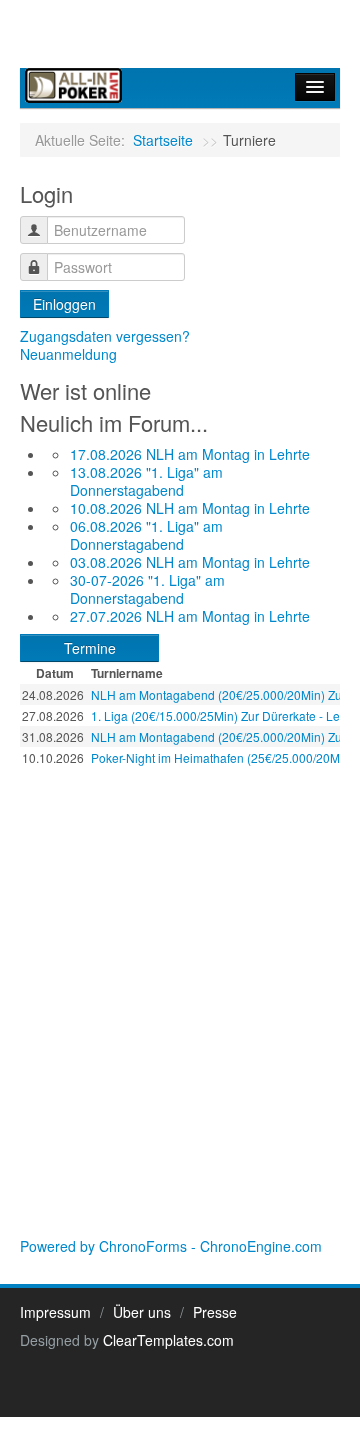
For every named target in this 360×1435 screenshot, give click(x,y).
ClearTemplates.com (168, 1340)
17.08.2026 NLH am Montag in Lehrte (190, 454)
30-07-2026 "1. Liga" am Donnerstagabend (147, 589)
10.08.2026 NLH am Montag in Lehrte (190, 508)
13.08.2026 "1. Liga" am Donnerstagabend (146, 481)
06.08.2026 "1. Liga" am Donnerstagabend (146, 535)
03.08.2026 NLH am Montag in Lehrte (190, 562)
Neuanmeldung (68, 354)
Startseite (163, 140)
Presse (215, 1312)
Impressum (55, 1312)
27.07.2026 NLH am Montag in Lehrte (190, 616)
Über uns (142, 1312)
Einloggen (64, 304)
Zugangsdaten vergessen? (105, 336)
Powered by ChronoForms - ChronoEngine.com (171, 1246)
